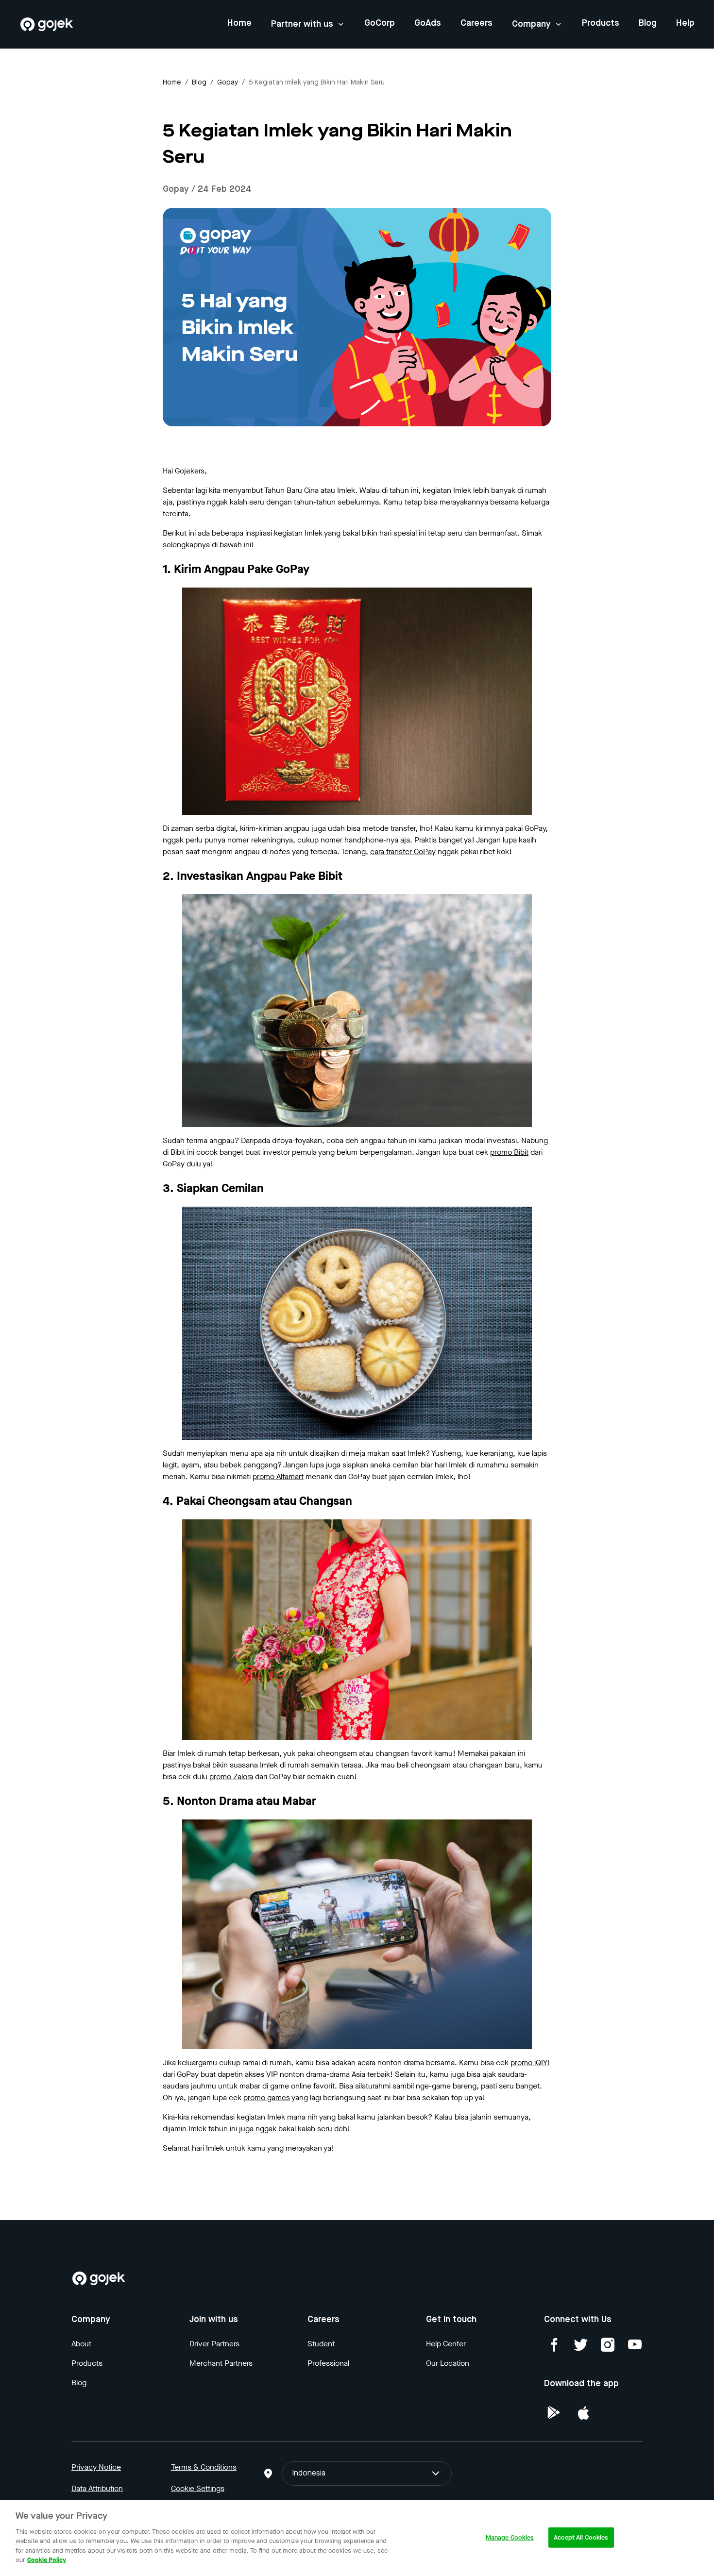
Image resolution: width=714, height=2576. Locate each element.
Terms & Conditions (204, 2467)
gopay (228, 83)
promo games (267, 2097)
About (81, 2344)
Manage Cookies (510, 2537)
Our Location (448, 2363)
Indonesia (309, 2474)
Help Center (446, 2344)
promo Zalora (231, 1776)
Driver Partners (214, 2344)
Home (239, 23)
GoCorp (380, 23)
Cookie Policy (47, 2560)
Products (601, 23)
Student (321, 2344)
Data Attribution (97, 2488)
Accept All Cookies (581, 2537)
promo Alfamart (278, 1476)
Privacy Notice (96, 2467)
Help (685, 23)
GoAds (428, 23)
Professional (328, 2363)
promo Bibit (509, 1152)
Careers (476, 23)
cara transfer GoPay (403, 851)
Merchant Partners (221, 2363)
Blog (648, 23)
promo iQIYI (530, 2062)
